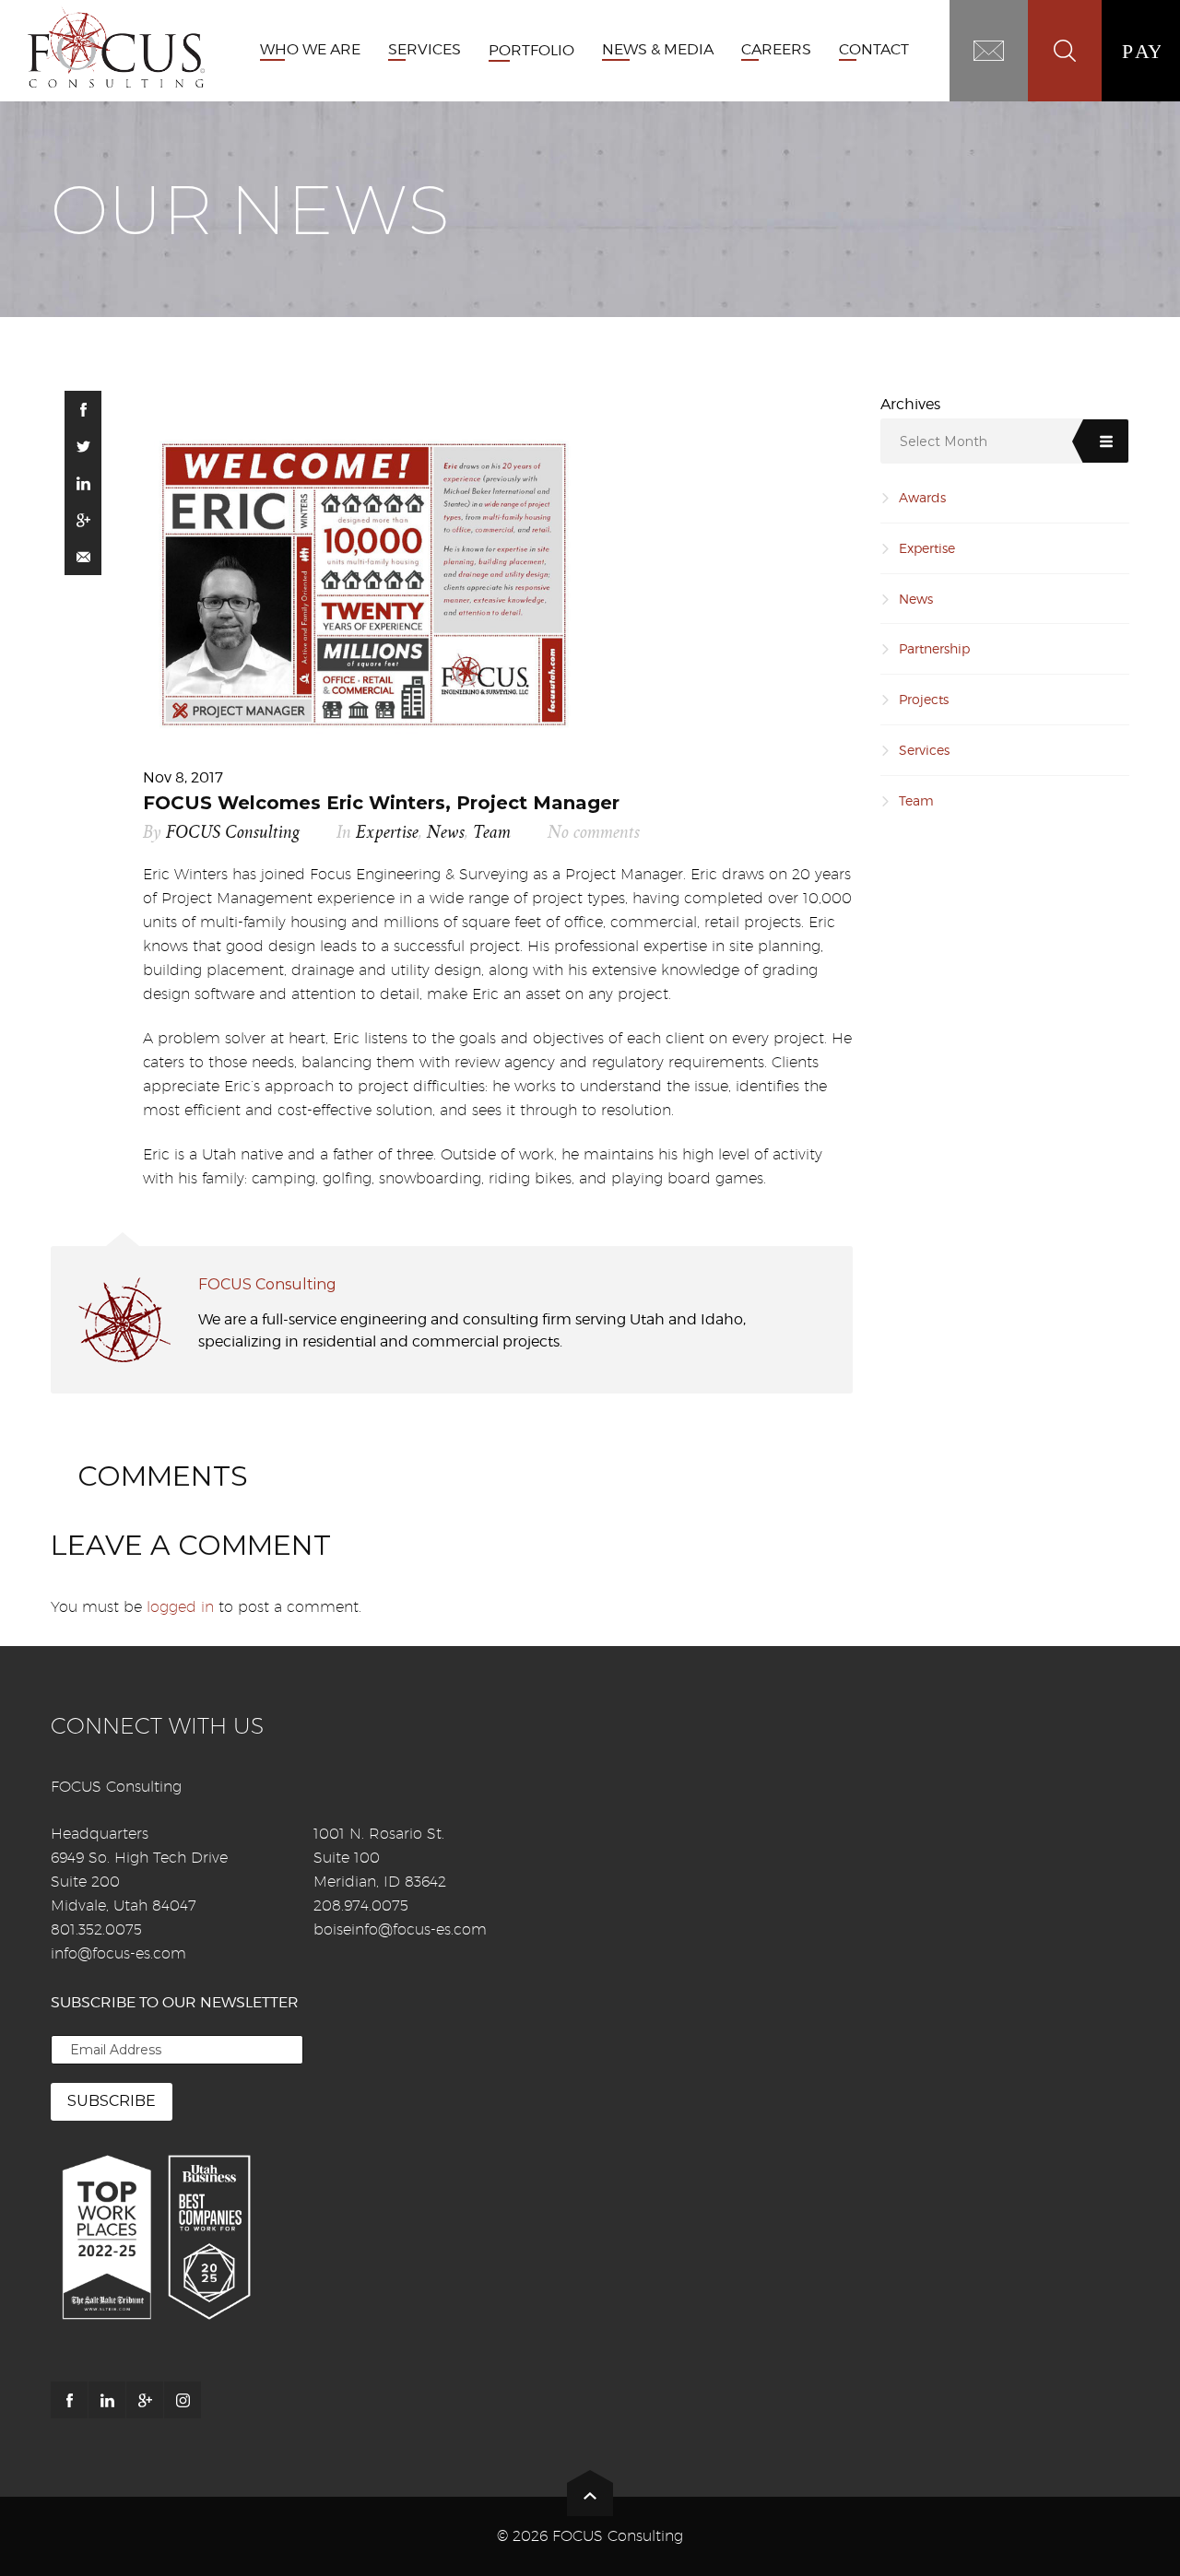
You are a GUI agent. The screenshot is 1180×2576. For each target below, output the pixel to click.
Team (492, 833)
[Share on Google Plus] (83, 520)
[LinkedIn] (107, 2400)
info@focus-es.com (118, 1953)
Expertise (387, 833)
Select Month (944, 441)
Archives (910, 404)
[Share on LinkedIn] (83, 483)
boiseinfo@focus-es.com (400, 1929)
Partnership (934, 648)
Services (924, 750)
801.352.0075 (96, 1929)
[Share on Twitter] (83, 446)
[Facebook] (69, 2400)
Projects (924, 699)
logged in (180, 1607)
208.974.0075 (361, 1906)
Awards (922, 497)
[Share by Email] (83, 557)
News (446, 833)
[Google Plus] (145, 2400)
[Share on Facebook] (83, 409)
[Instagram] (183, 2400)
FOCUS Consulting (233, 833)
